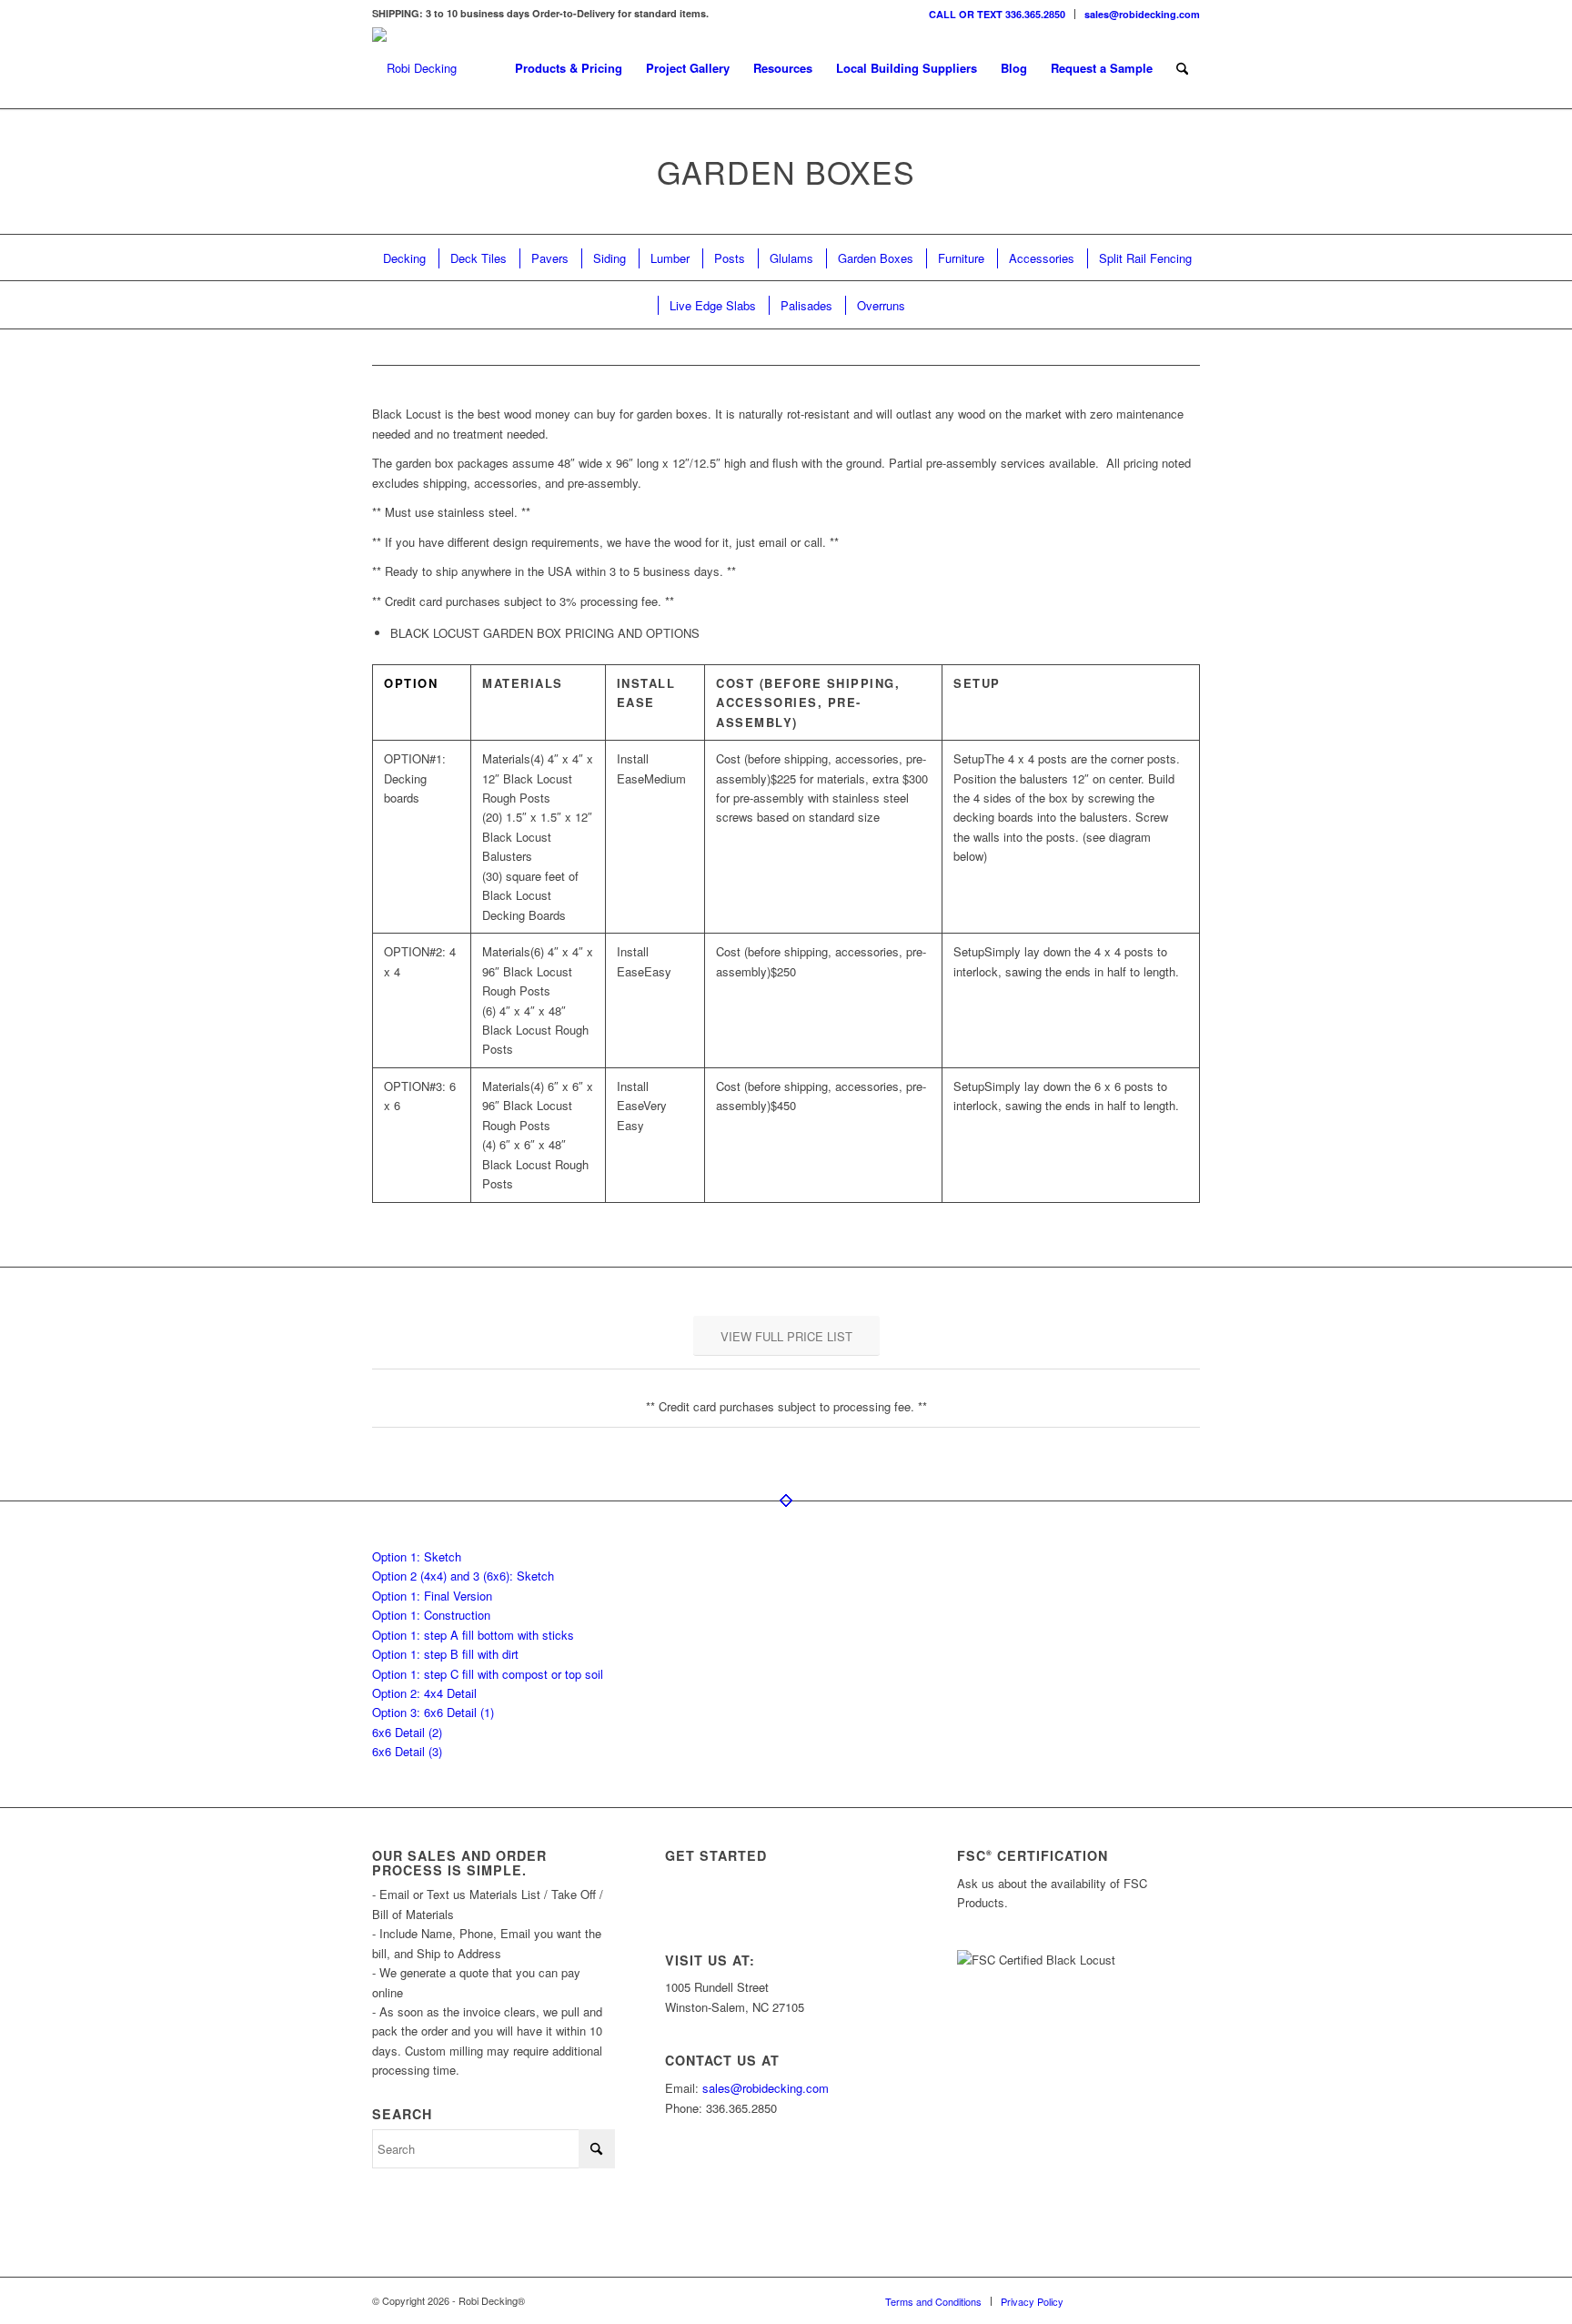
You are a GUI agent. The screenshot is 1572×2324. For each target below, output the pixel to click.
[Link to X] (1132, 2300)
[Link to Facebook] (1159, 2300)
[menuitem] (998, 14)
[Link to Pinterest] (1186, 2300)
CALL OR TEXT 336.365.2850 (997, 14)
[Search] (1182, 68)
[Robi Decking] (414, 68)
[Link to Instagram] (1104, 2300)
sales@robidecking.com (1142, 14)
